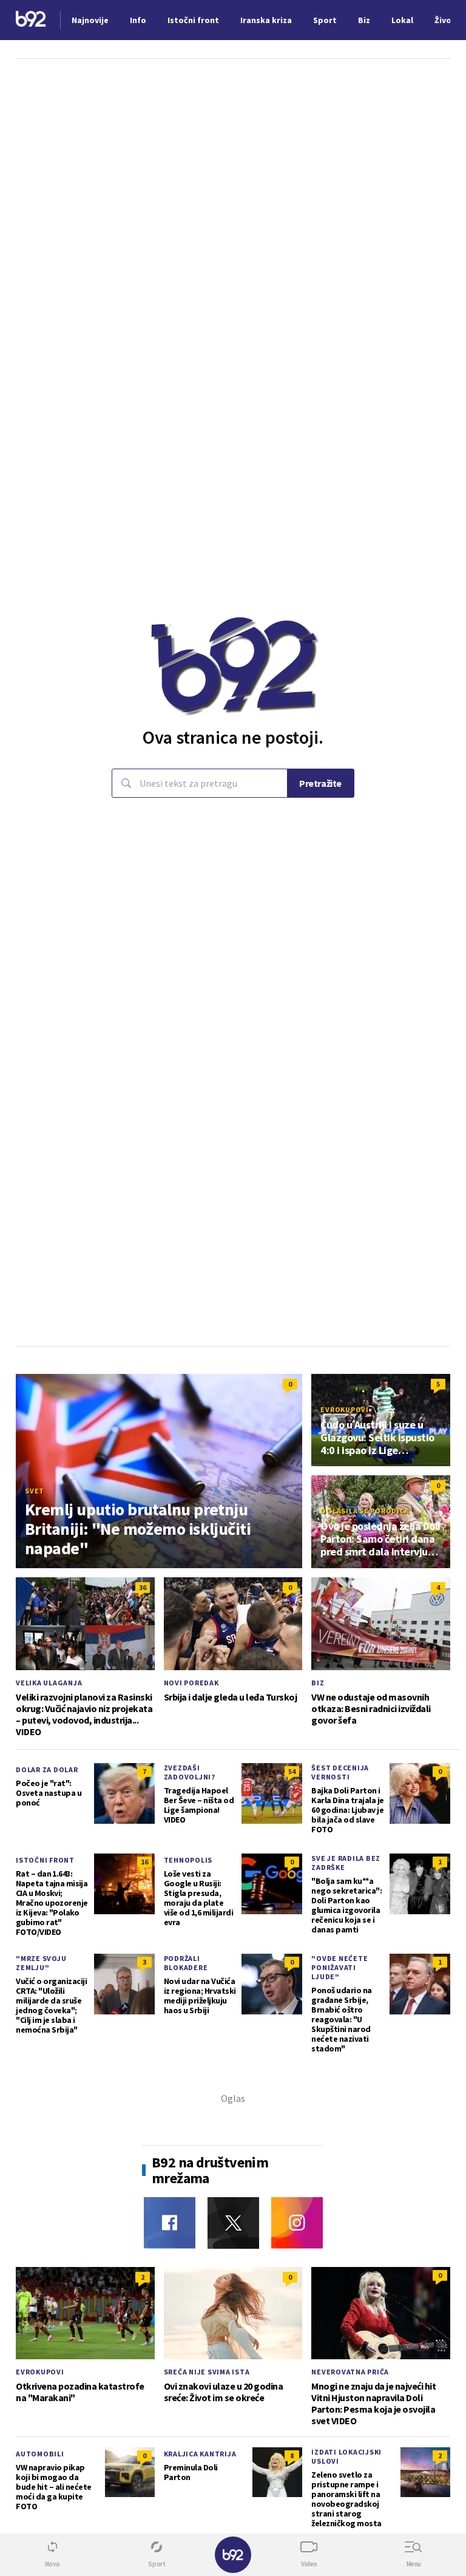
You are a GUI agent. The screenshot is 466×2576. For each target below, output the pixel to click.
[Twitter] (233, 2223)
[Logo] (31, 20)
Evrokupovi (345, 1409)
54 (292, 1771)
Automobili (40, 2454)
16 (144, 1862)
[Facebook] (170, 2223)
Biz (318, 1683)
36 (143, 1587)
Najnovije (90, 20)
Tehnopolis (188, 1860)
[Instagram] (297, 2223)
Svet (35, 1491)
